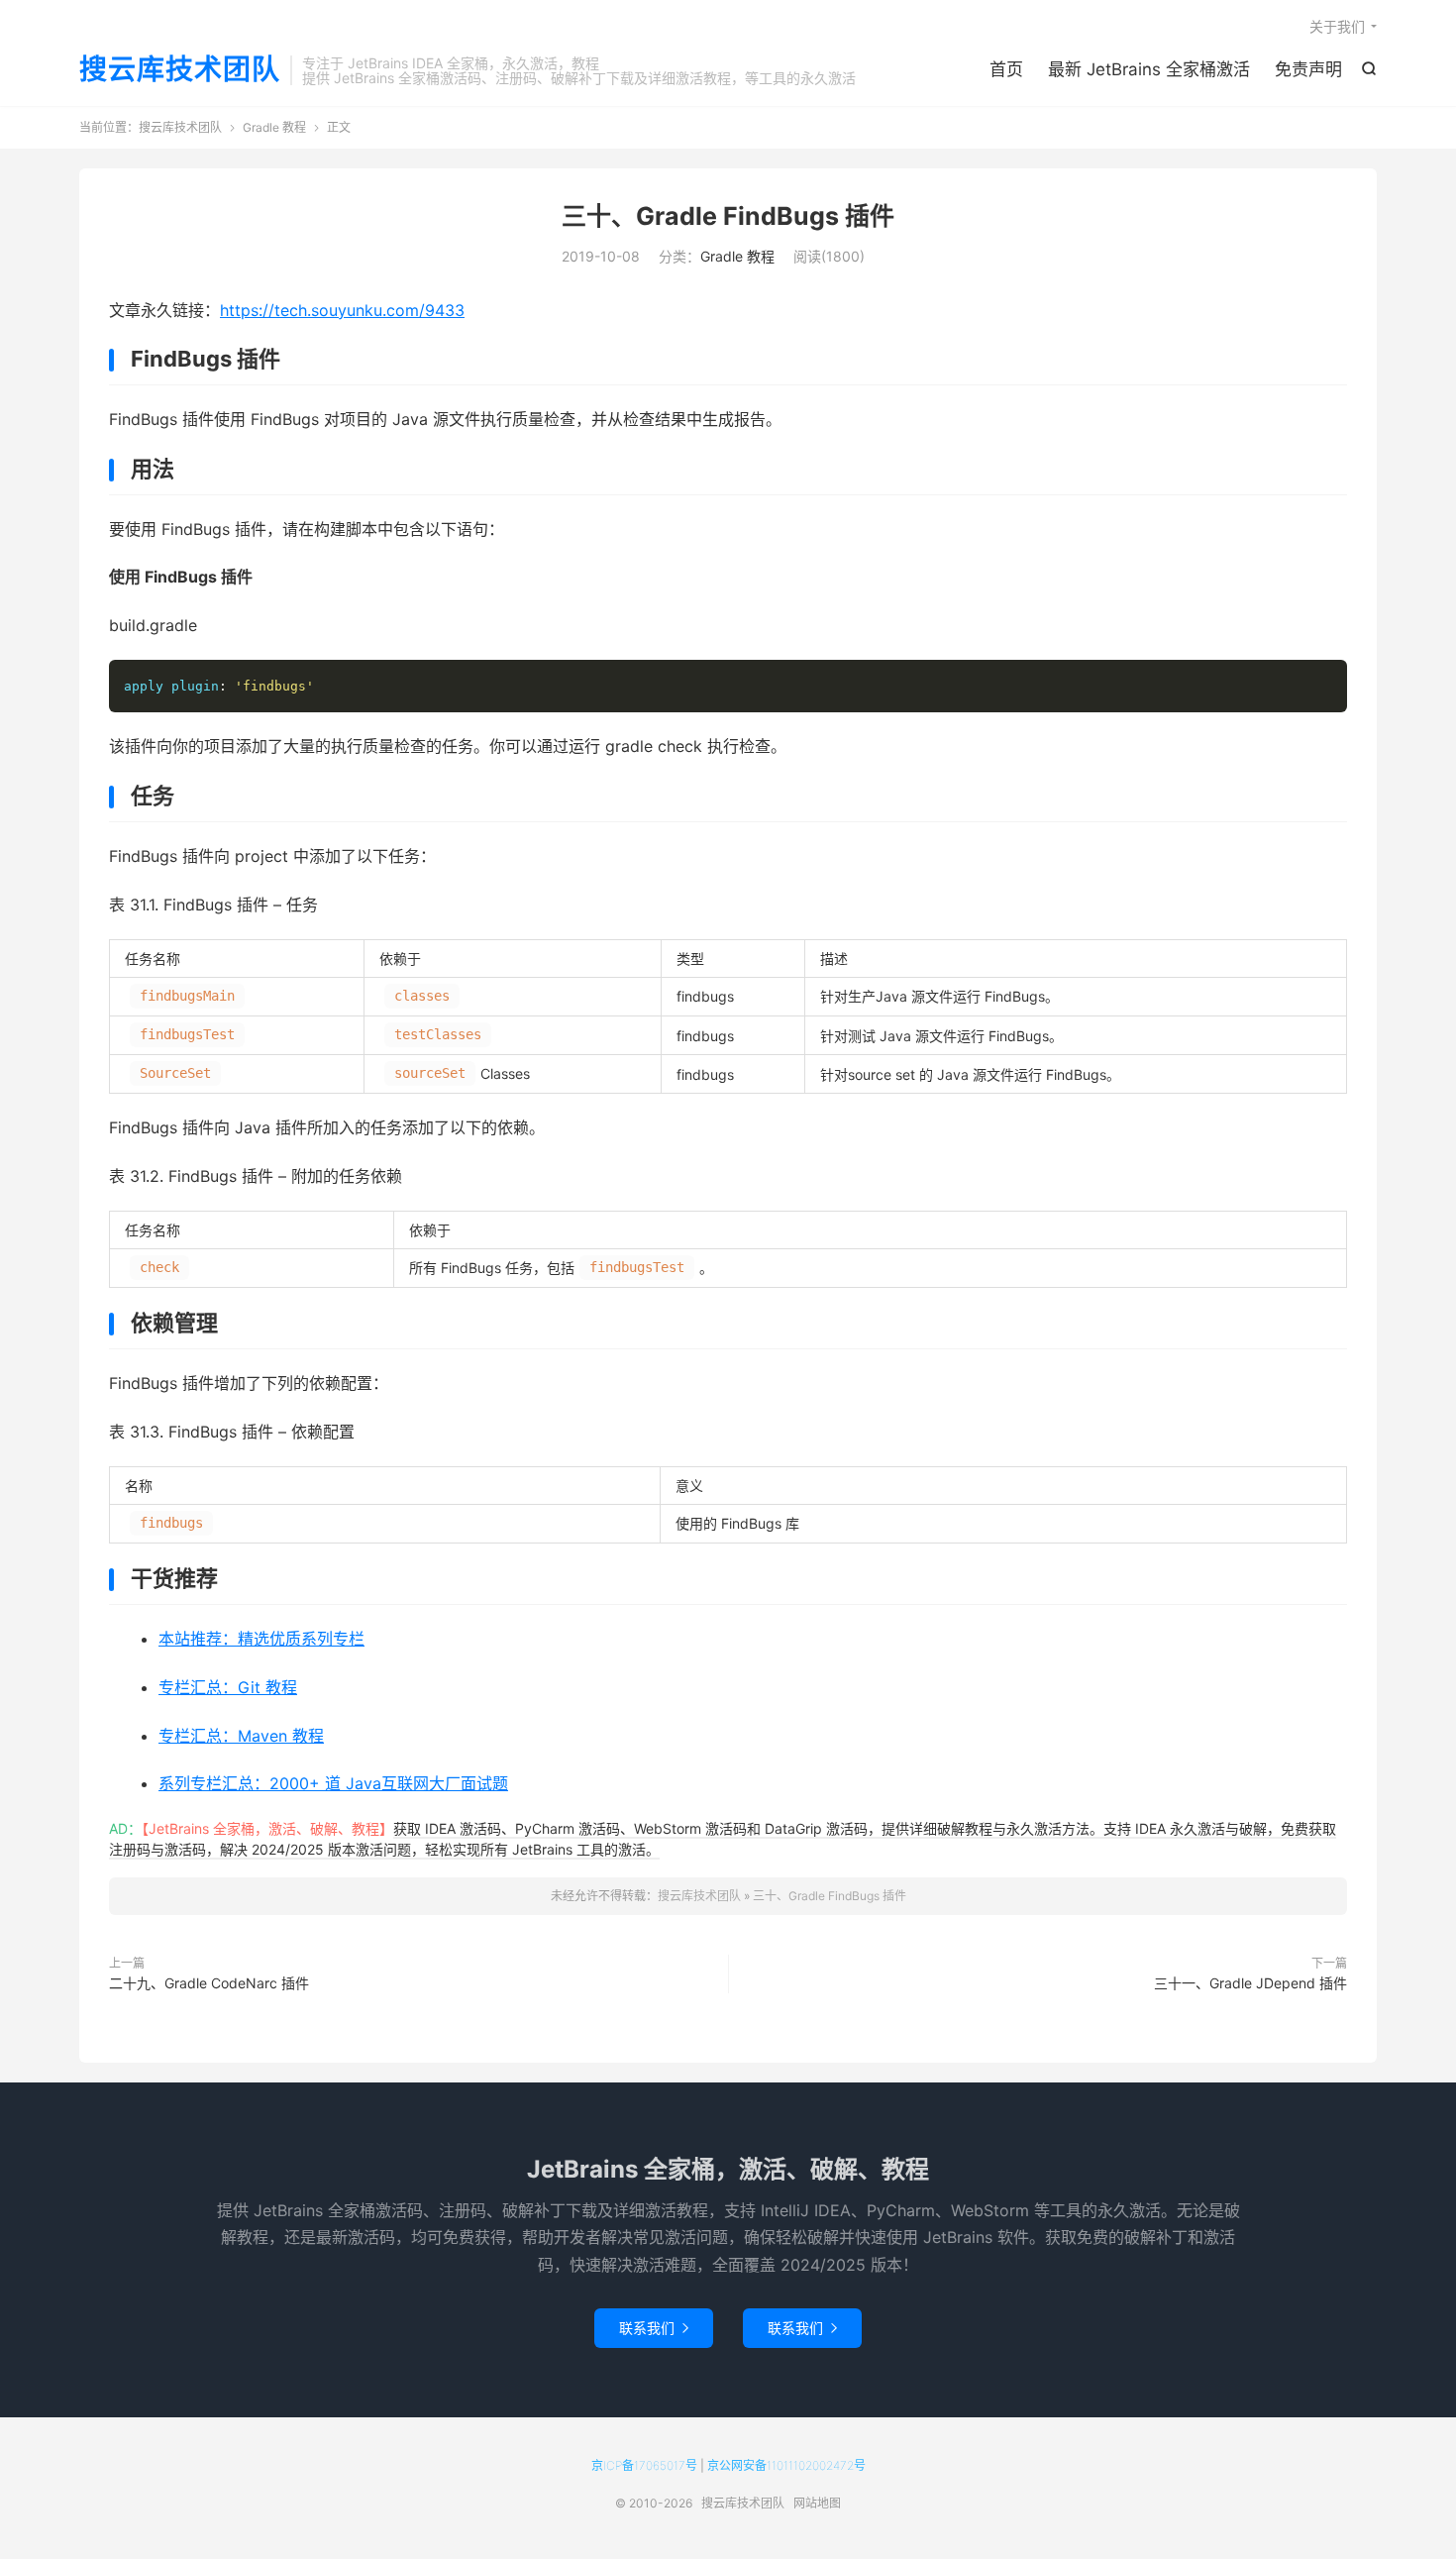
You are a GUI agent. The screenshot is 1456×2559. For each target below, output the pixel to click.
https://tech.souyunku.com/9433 (342, 310)
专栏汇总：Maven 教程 (241, 1736)
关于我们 (1337, 26)
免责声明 (1308, 69)
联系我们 (654, 2328)
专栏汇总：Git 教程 (228, 1687)
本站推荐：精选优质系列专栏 (261, 1639)
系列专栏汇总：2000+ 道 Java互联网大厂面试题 (333, 1783)
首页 (1006, 69)
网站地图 (817, 2503)
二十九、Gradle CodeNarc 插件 (209, 1983)
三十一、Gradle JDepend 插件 (1250, 1983)
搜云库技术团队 (180, 70)
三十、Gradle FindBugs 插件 (728, 216)
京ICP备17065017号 (644, 2465)
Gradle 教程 (274, 127)
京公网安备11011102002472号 (786, 2465)
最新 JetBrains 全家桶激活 (1149, 69)
